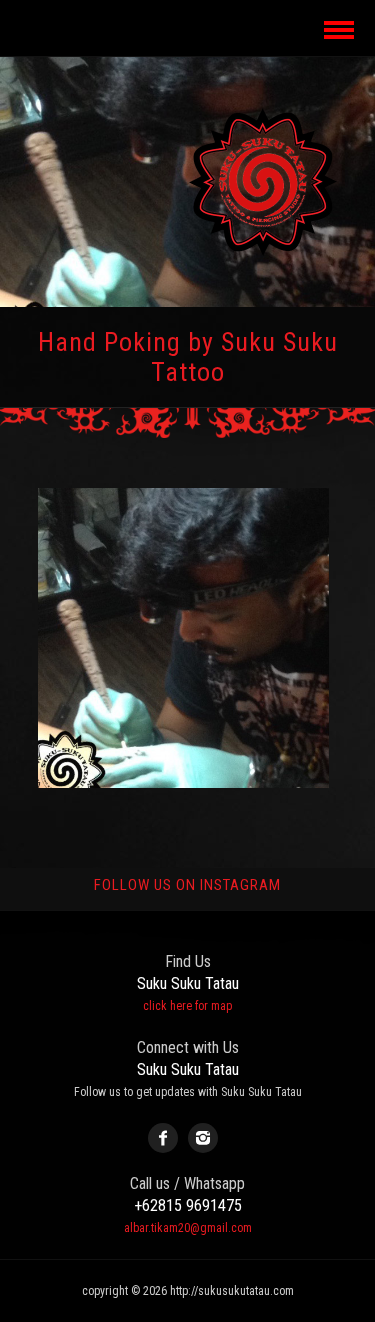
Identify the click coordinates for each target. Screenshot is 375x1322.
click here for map (187, 1006)
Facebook (163, 1138)
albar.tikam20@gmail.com (188, 1228)
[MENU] (336, 27)
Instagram (203, 1138)
